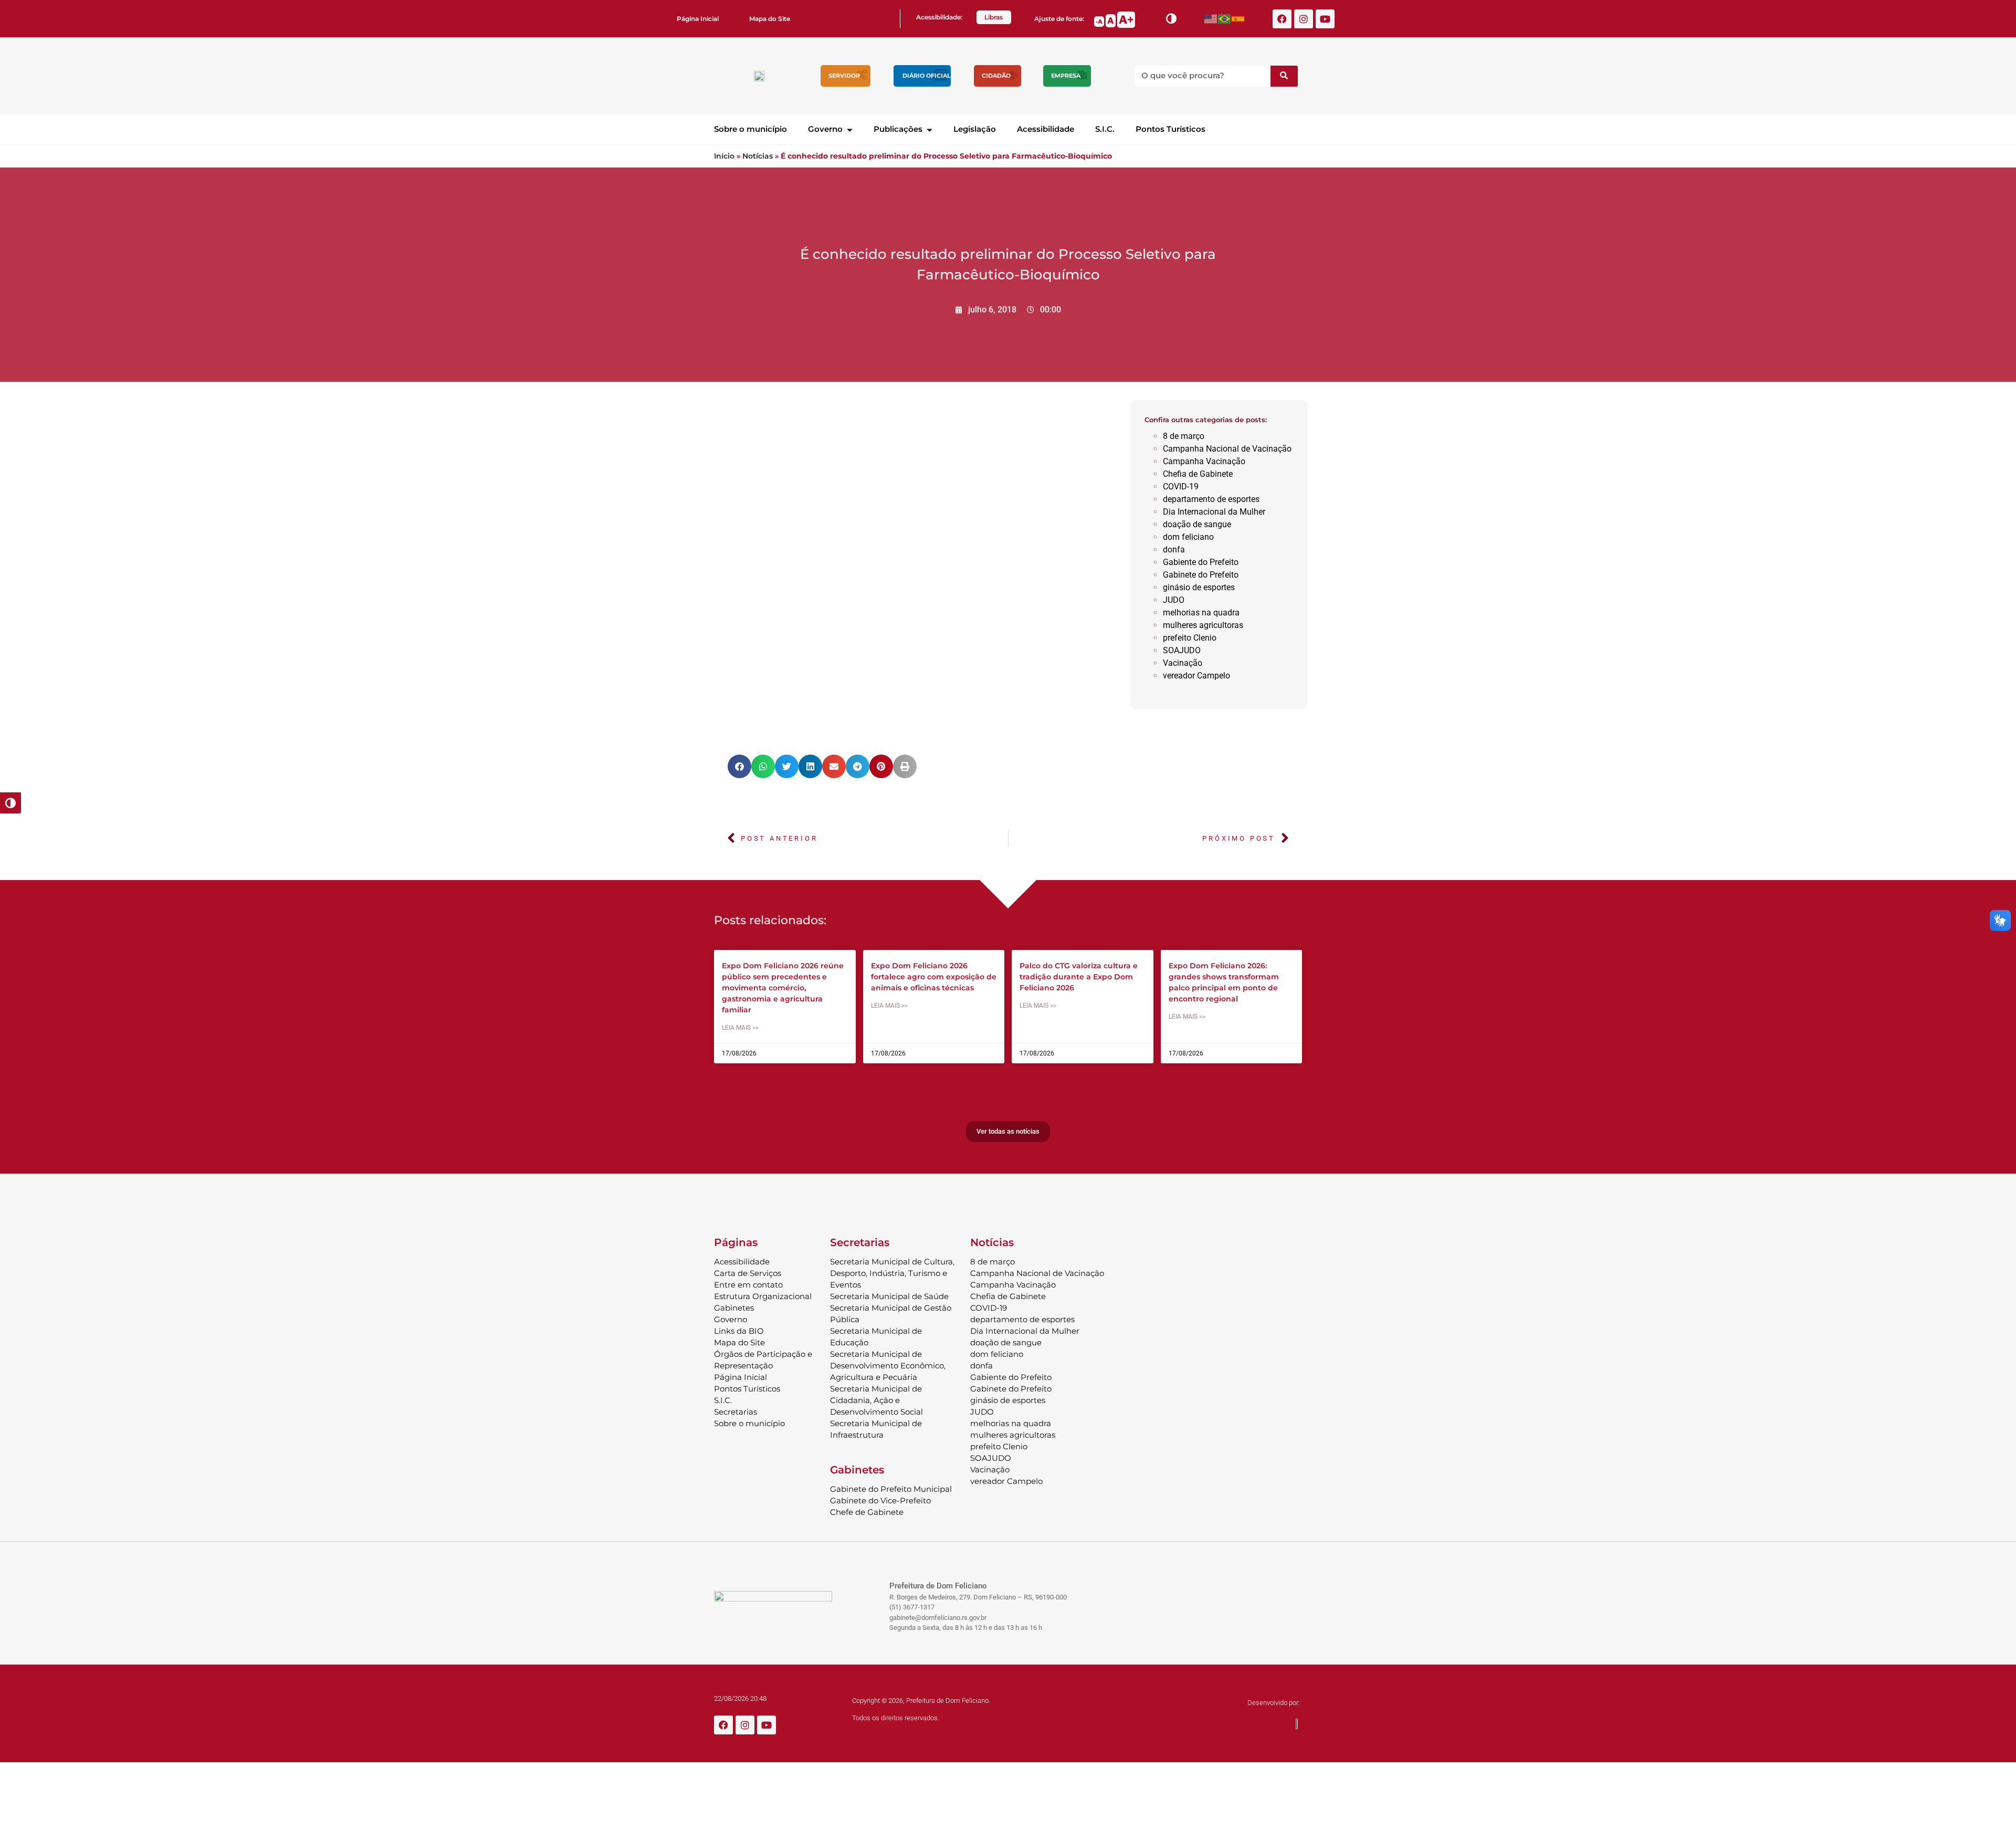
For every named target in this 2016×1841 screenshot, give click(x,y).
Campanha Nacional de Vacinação (1227, 449)
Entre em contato (748, 1285)
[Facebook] (1282, 19)
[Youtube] (1325, 19)
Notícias (758, 156)
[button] (739, 766)
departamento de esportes (1211, 499)
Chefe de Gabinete (867, 1512)
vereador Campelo (1196, 676)
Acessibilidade (1046, 129)
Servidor (844, 76)
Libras (994, 17)
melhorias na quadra (1201, 613)
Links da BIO (739, 1331)
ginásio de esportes (1199, 587)
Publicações (898, 129)
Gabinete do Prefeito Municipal (891, 1489)
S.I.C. (1105, 129)
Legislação (975, 129)
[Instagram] (1304, 19)
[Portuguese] (1225, 19)
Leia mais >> (740, 1028)
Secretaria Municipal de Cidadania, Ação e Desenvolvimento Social (876, 1400)
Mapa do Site (770, 19)
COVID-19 (1181, 487)
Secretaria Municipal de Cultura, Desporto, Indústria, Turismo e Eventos (892, 1273)
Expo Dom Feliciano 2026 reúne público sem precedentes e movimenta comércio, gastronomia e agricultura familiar (783, 988)
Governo (825, 129)
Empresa (1066, 76)
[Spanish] (1238, 19)
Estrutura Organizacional (763, 1296)
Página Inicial (698, 19)
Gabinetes (734, 1308)
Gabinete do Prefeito (1201, 575)
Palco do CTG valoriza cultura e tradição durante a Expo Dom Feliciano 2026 (1079, 977)
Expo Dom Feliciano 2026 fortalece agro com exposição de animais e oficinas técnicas (934, 977)
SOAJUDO (1182, 650)
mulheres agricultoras (1203, 625)
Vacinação (1183, 663)
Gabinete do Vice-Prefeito (880, 1500)
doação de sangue (1197, 524)
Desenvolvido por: (1274, 1703)
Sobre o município (750, 129)
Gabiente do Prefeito (1201, 562)
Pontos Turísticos (1170, 129)
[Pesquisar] (1284, 76)
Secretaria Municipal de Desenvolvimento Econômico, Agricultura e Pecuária (888, 1366)
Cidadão (996, 76)
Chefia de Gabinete (1198, 474)
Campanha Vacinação (1204, 461)
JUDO (1174, 600)
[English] (1211, 19)
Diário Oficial (927, 76)
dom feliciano (1188, 537)
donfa (1174, 550)
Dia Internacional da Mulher (1214, 512)
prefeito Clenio (1190, 638)
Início (724, 156)
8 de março (1184, 436)
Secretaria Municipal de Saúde (889, 1296)
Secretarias (736, 1412)
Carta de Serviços (748, 1273)
